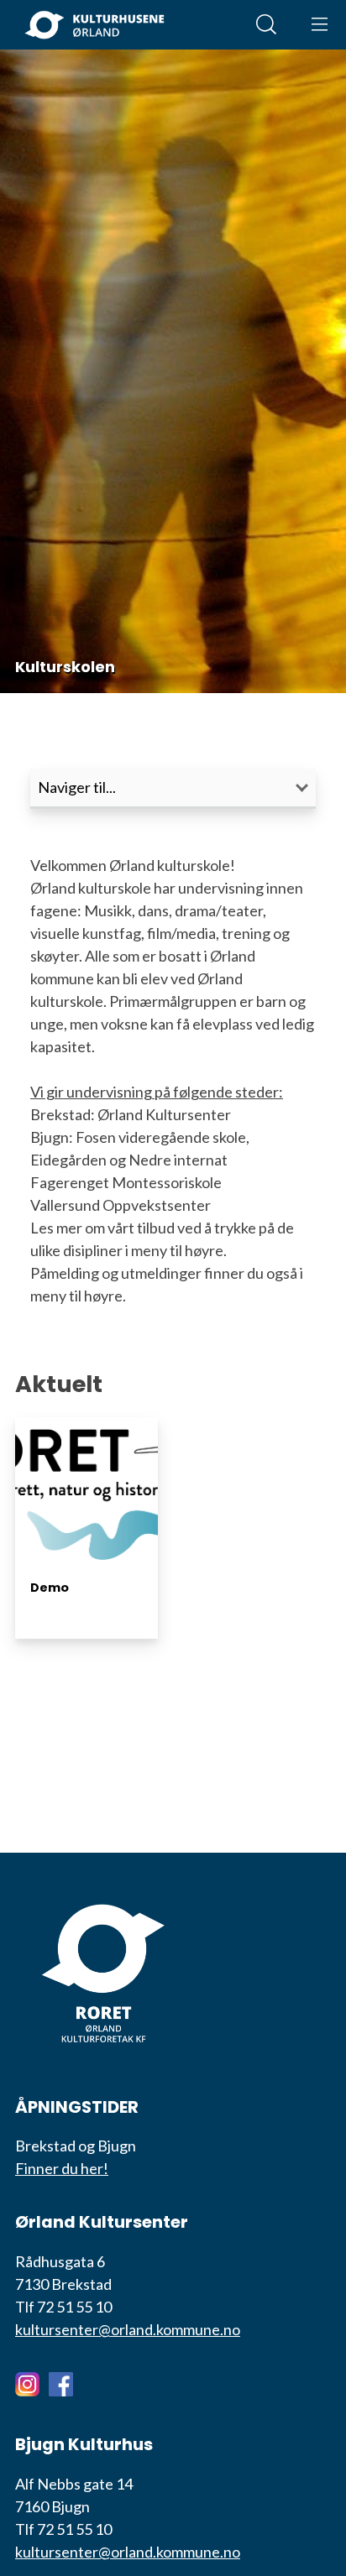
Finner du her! (62, 2168)
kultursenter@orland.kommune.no (128, 2329)
